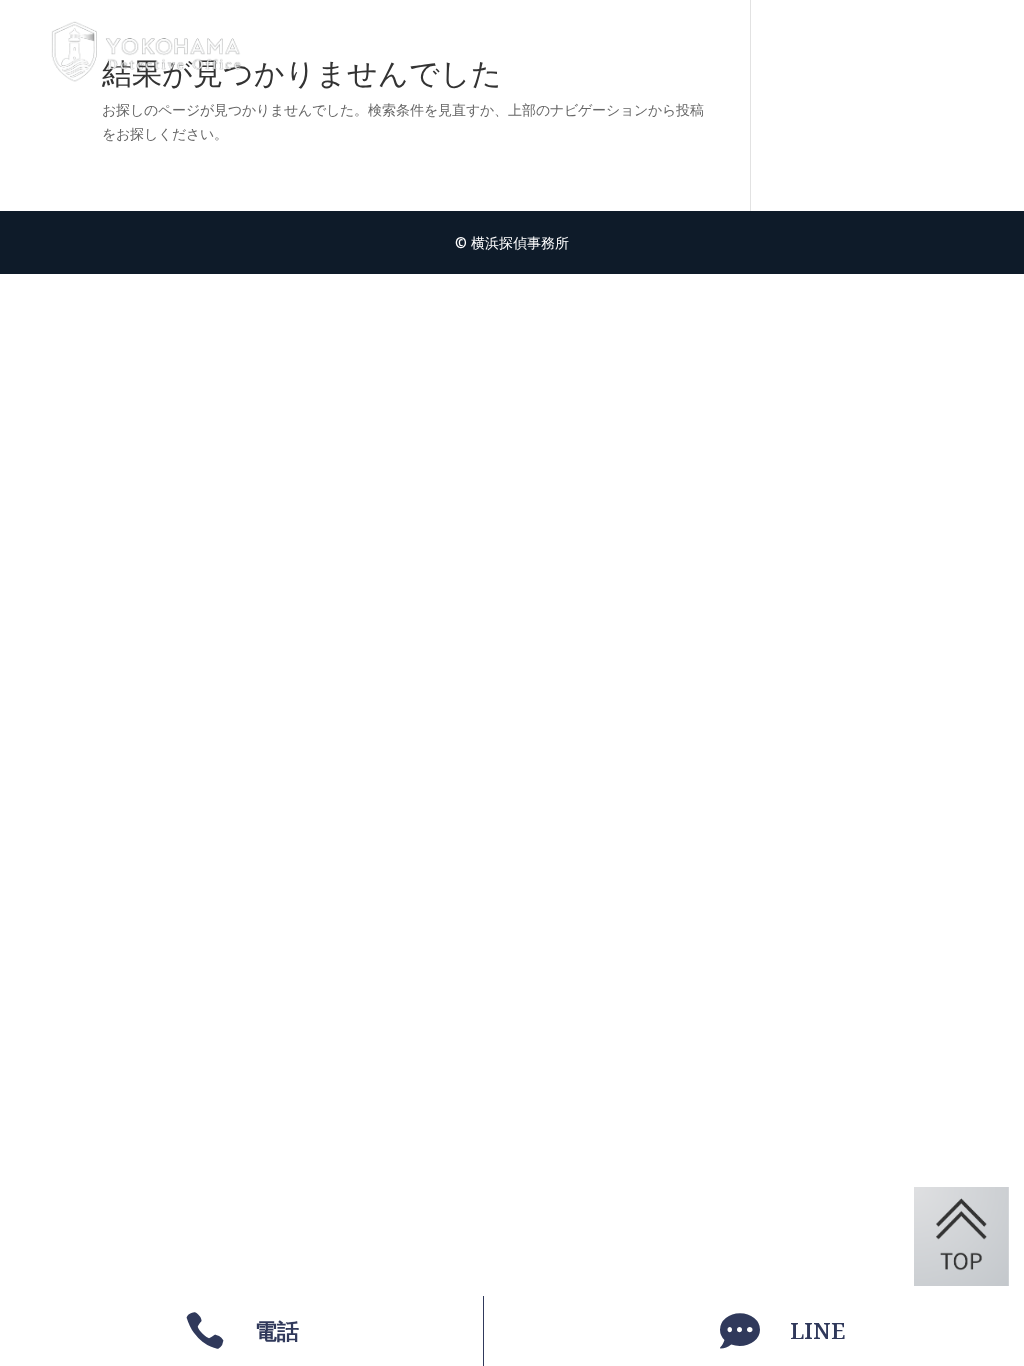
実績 (728, 52)
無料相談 (913, 52)
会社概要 (811, 52)
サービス (645, 52)
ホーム (553, 52)
